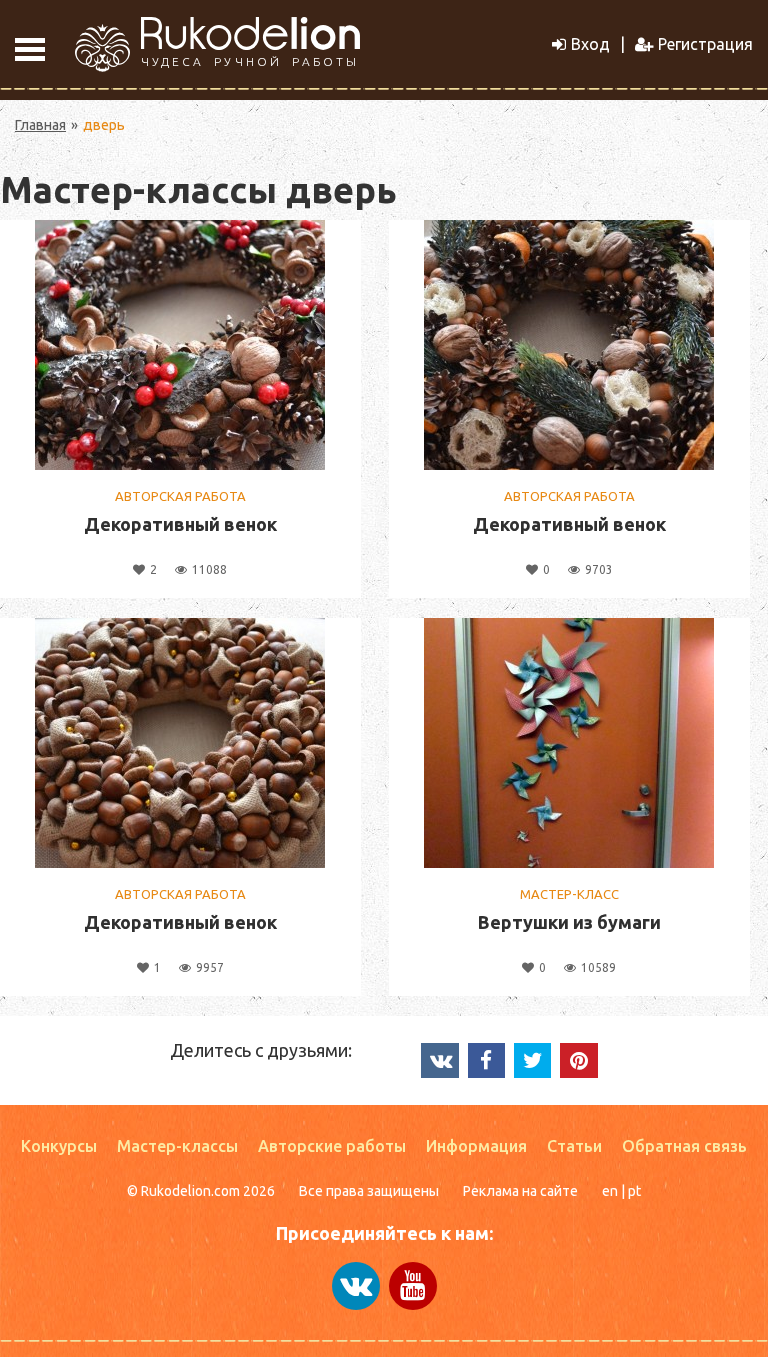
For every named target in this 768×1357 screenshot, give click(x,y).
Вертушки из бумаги (569, 922)
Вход (590, 44)
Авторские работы (332, 1146)
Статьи (574, 1146)
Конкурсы (59, 1146)
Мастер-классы (177, 1146)
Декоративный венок (180, 524)
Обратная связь (684, 1146)
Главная (40, 125)
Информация (476, 1146)
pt (634, 1191)
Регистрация (705, 44)
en (610, 1191)
